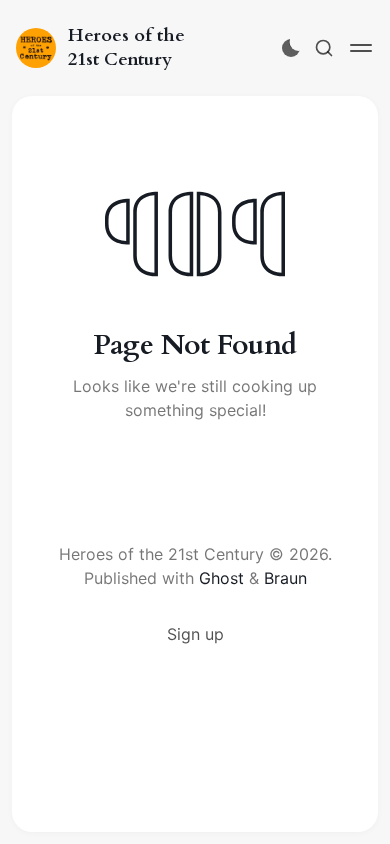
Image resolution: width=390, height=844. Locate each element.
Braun (285, 578)
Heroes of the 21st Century (126, 47)
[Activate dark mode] (291, 48)
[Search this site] (324, 48)
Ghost (221, 578)
